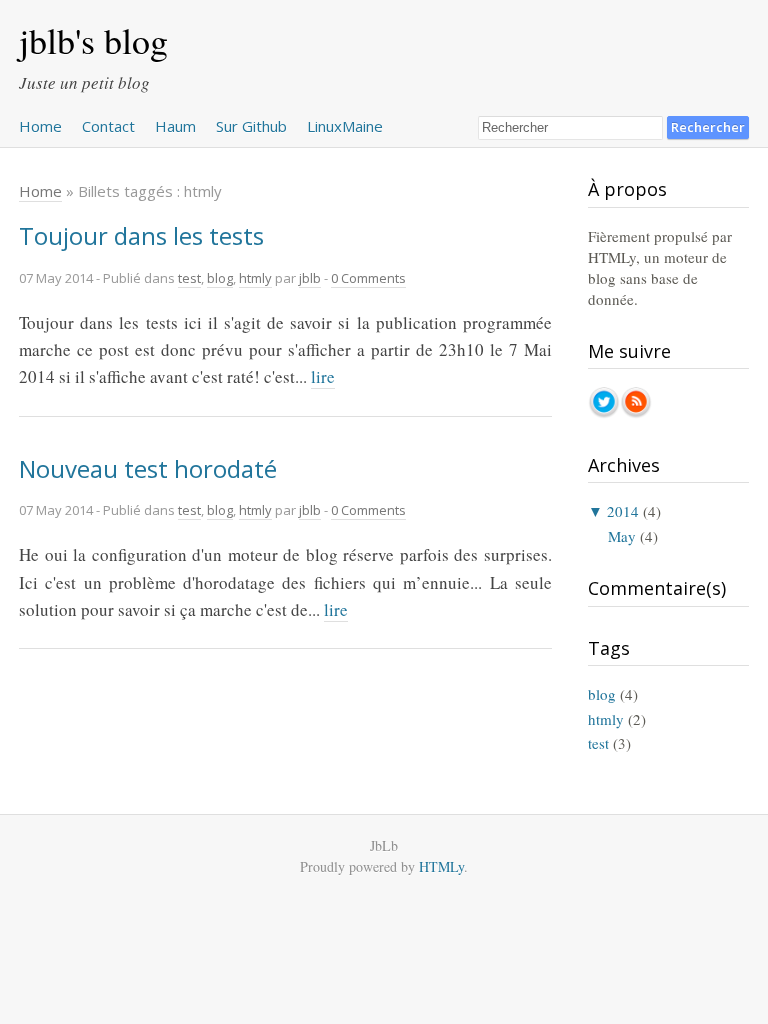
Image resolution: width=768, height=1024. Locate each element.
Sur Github (251, 126)
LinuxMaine (345, 126)
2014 (623, 511)
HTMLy (441, 866)
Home (40, 126)
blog (220, 278)
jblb (310, 278)
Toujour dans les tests (141, 235)
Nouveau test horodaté (148, 468)
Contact (108, 126)
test (189, 278)
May (622, 536)
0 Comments (368, 278)
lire (323, 376)
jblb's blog (93, 40)
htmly (255, 278)
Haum (175, 126)
